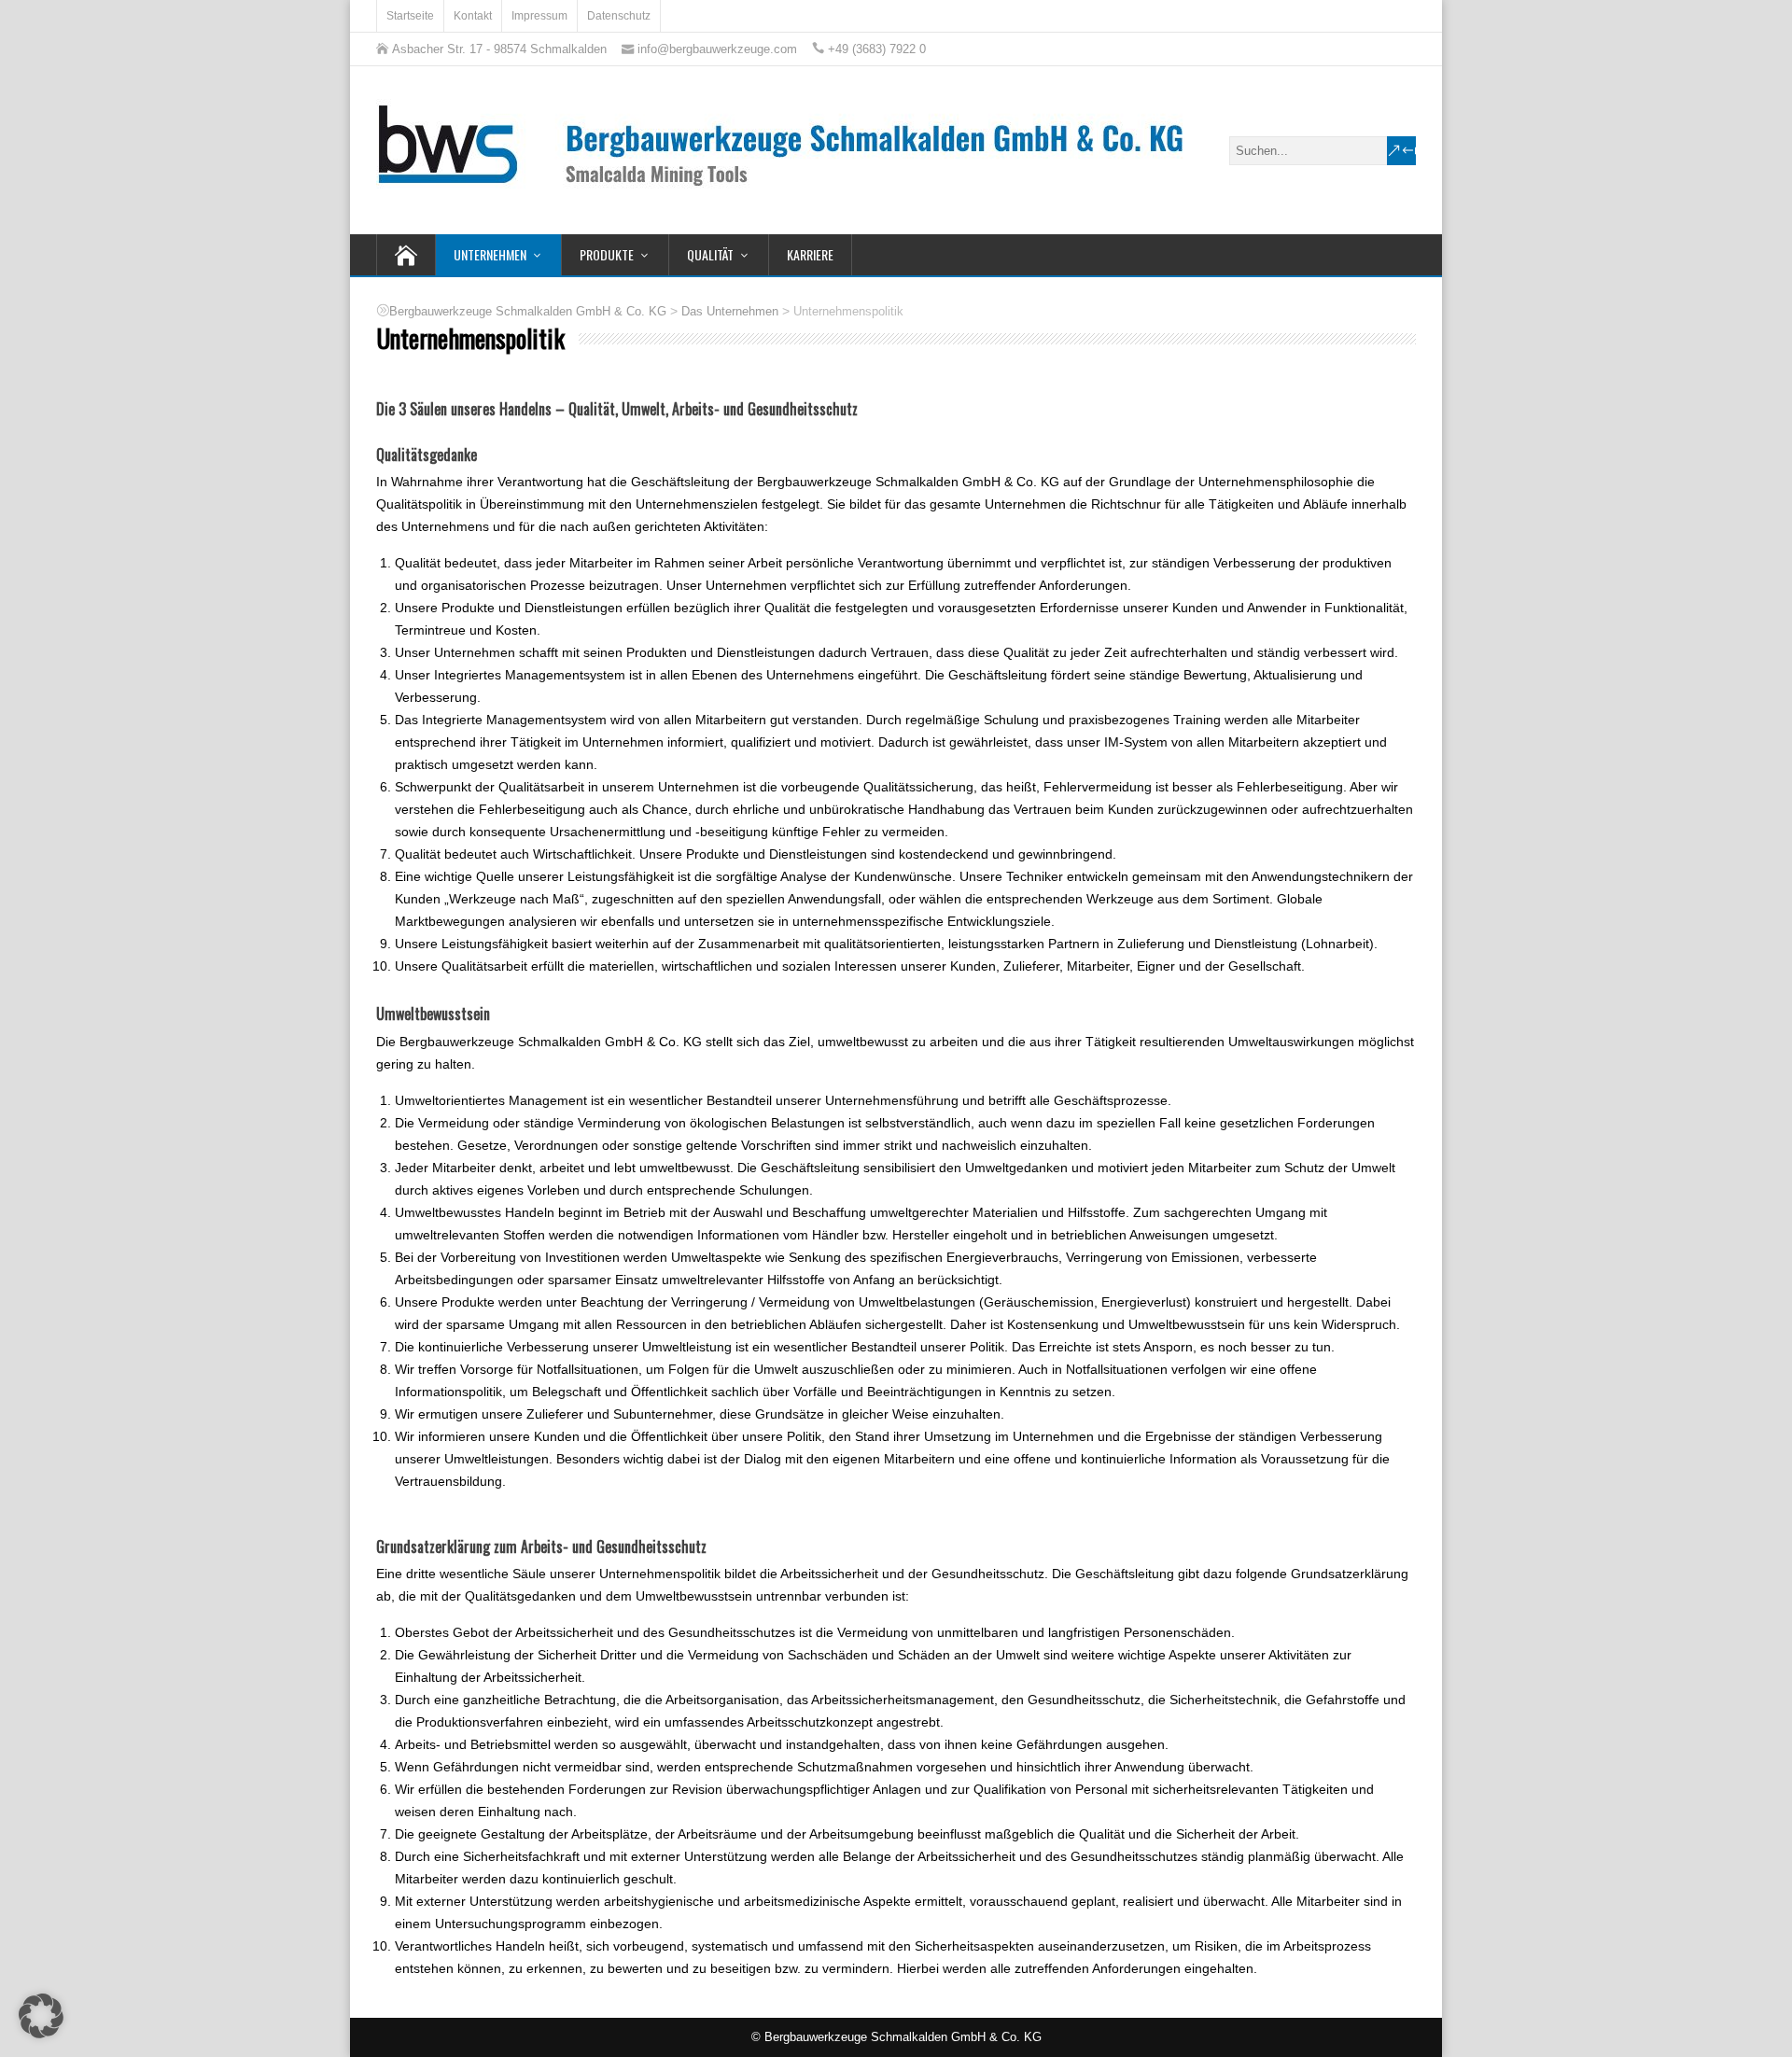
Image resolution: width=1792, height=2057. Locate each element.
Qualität (710, 254)
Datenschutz (619, 16)
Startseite (410, 16)
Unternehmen (490, 254)
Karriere (810, 254)
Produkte (607, 254)
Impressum (539, 16)
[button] (41, 2016)
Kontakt (473, 16)
